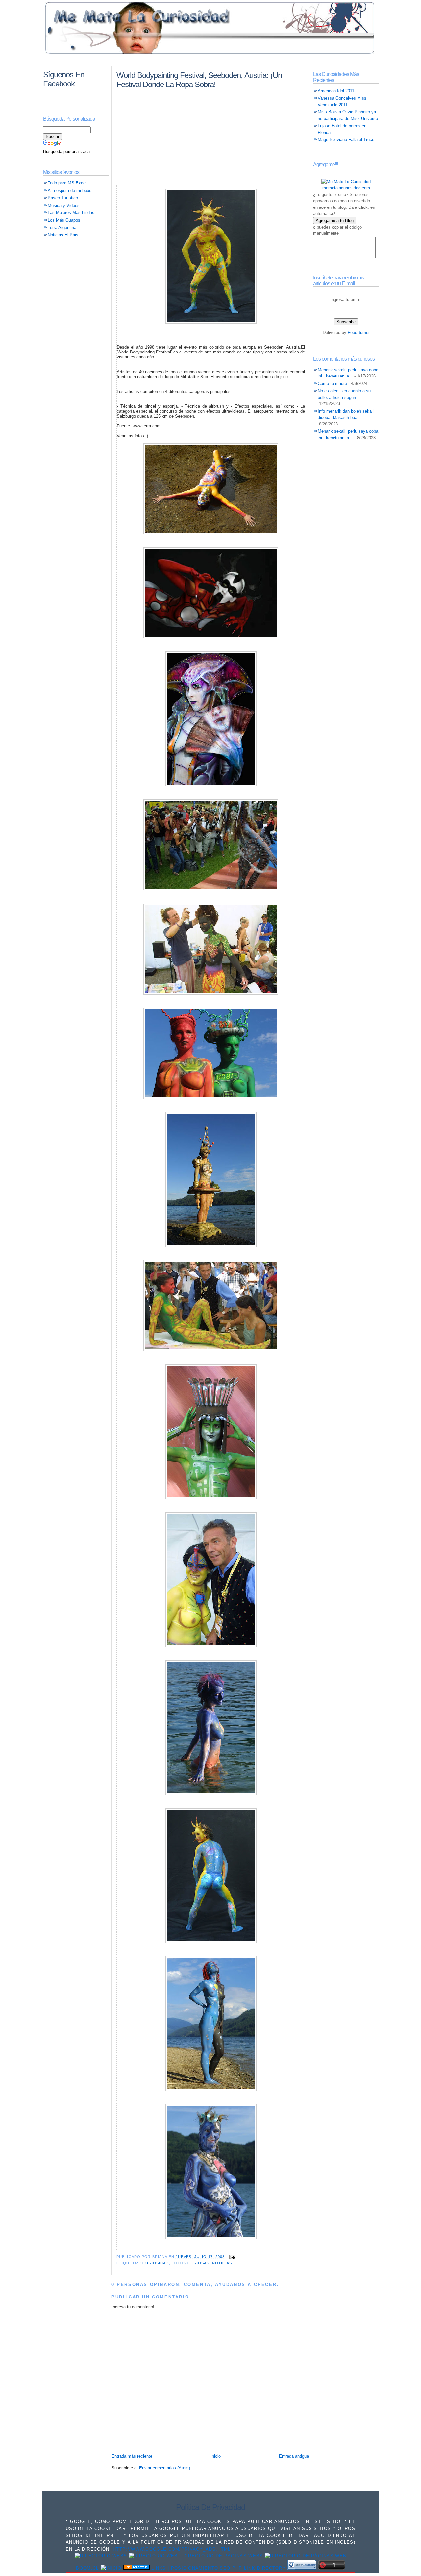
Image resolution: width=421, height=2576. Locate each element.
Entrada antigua (294, 2456)
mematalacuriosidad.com (346, 188)
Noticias (222, 2263)
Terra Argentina (62, 227)
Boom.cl (87, 2568)
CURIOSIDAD (156, 2263)
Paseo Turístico (63, 198)
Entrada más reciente (132, 2456)
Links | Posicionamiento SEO (191, 2568)
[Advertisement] (210, 60)
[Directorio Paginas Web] (196, 2556)
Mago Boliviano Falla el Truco (346, 140)
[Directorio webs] (101, 2556)
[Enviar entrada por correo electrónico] (232, 2257)
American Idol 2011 (336, 91)
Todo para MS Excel (67, 183)
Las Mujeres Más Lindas (71, 213)
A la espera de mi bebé (70, 191)
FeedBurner (359, 333)
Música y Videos (64, 205)
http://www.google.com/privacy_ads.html (172, 2549)
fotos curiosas (191, 2263)
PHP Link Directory (259, 2568)
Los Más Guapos (64, 220)
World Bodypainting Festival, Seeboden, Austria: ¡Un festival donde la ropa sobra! (199, 80)
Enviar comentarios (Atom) (165, 2468)
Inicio (216, 2456)
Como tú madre (332, 384)
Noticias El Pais (63, 235)
